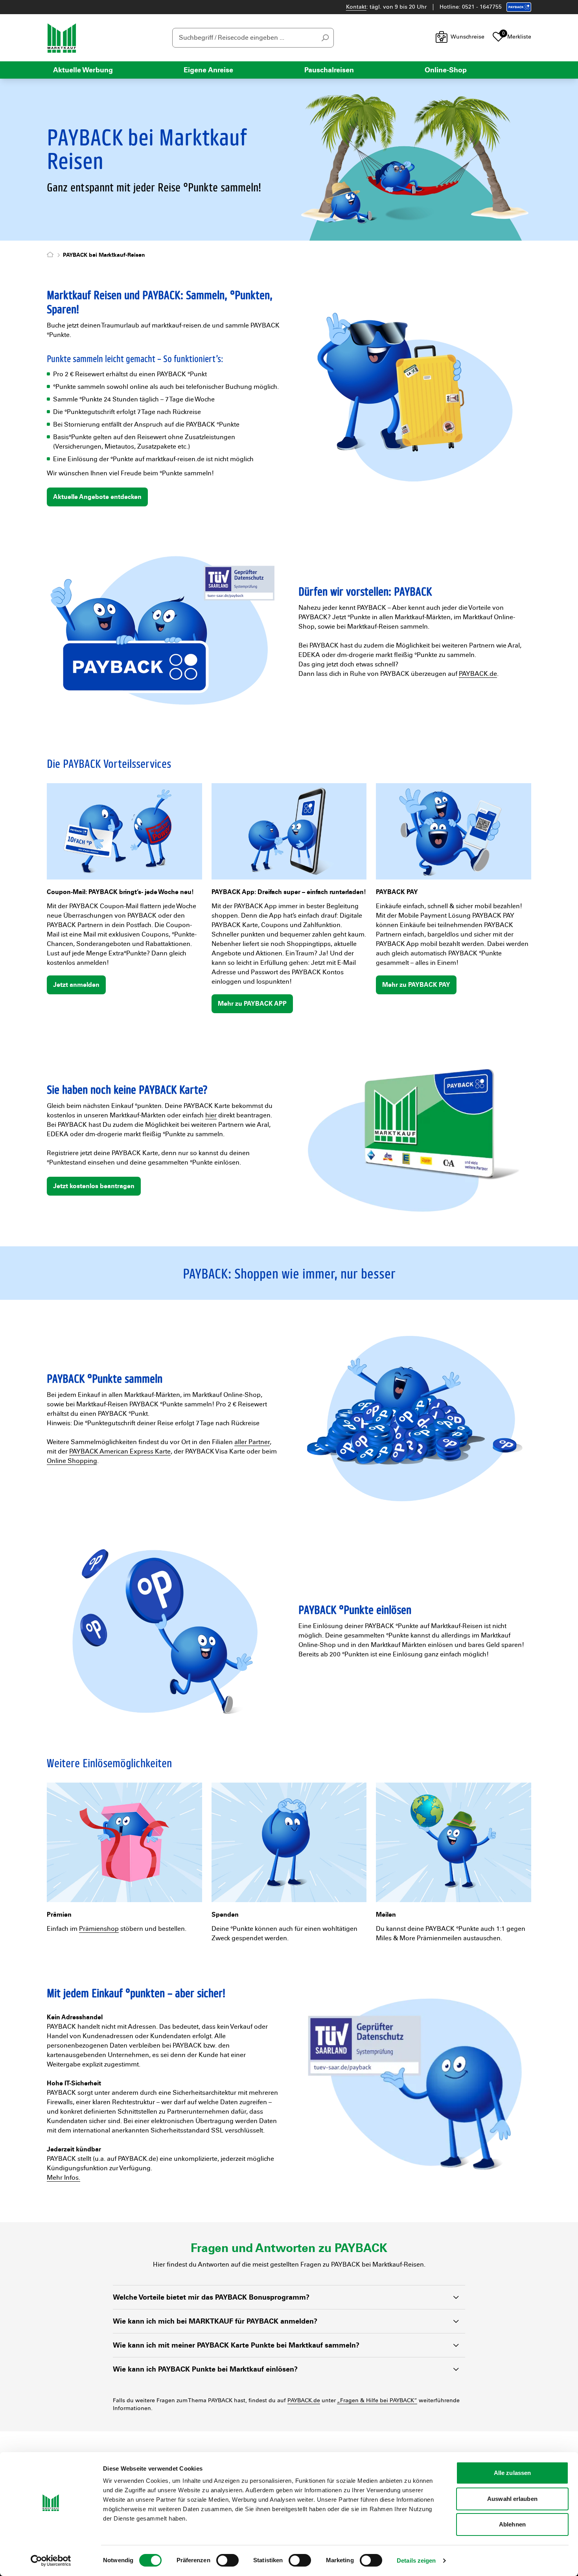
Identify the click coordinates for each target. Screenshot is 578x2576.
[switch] (227, 2560)
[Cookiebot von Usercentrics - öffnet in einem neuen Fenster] (51, 2561)
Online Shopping (72, 1461)
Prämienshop (99, 1929)
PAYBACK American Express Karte (120, 1451)
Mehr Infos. (64, 2178)
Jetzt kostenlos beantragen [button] (94, 1186)
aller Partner (252, 1442)
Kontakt (356, 7)
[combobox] (253, 38)
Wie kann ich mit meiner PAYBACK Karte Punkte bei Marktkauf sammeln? (236, 2345)
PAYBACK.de (478, 674)
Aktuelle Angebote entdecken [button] (97, 497)
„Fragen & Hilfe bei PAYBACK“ (377, 2400)
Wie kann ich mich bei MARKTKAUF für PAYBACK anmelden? (215, 2321)
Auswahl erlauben (512, 2499)
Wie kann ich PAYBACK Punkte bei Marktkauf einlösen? (205, 2369)
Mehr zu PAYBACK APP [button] (252, 1004)
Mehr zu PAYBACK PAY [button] (416, 985)
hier (211, 1115)
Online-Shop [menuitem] (446, 70)
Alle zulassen (512, 2473)
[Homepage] (52, 255)
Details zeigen (416, 2560)
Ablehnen (512, 2524)
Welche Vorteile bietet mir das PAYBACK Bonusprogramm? (211, 2297)
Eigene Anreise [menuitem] (208, 70)
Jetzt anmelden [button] (76, 985)
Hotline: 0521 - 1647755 (471, 7)
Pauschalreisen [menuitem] (329, 70)
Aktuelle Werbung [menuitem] (83, 70)
